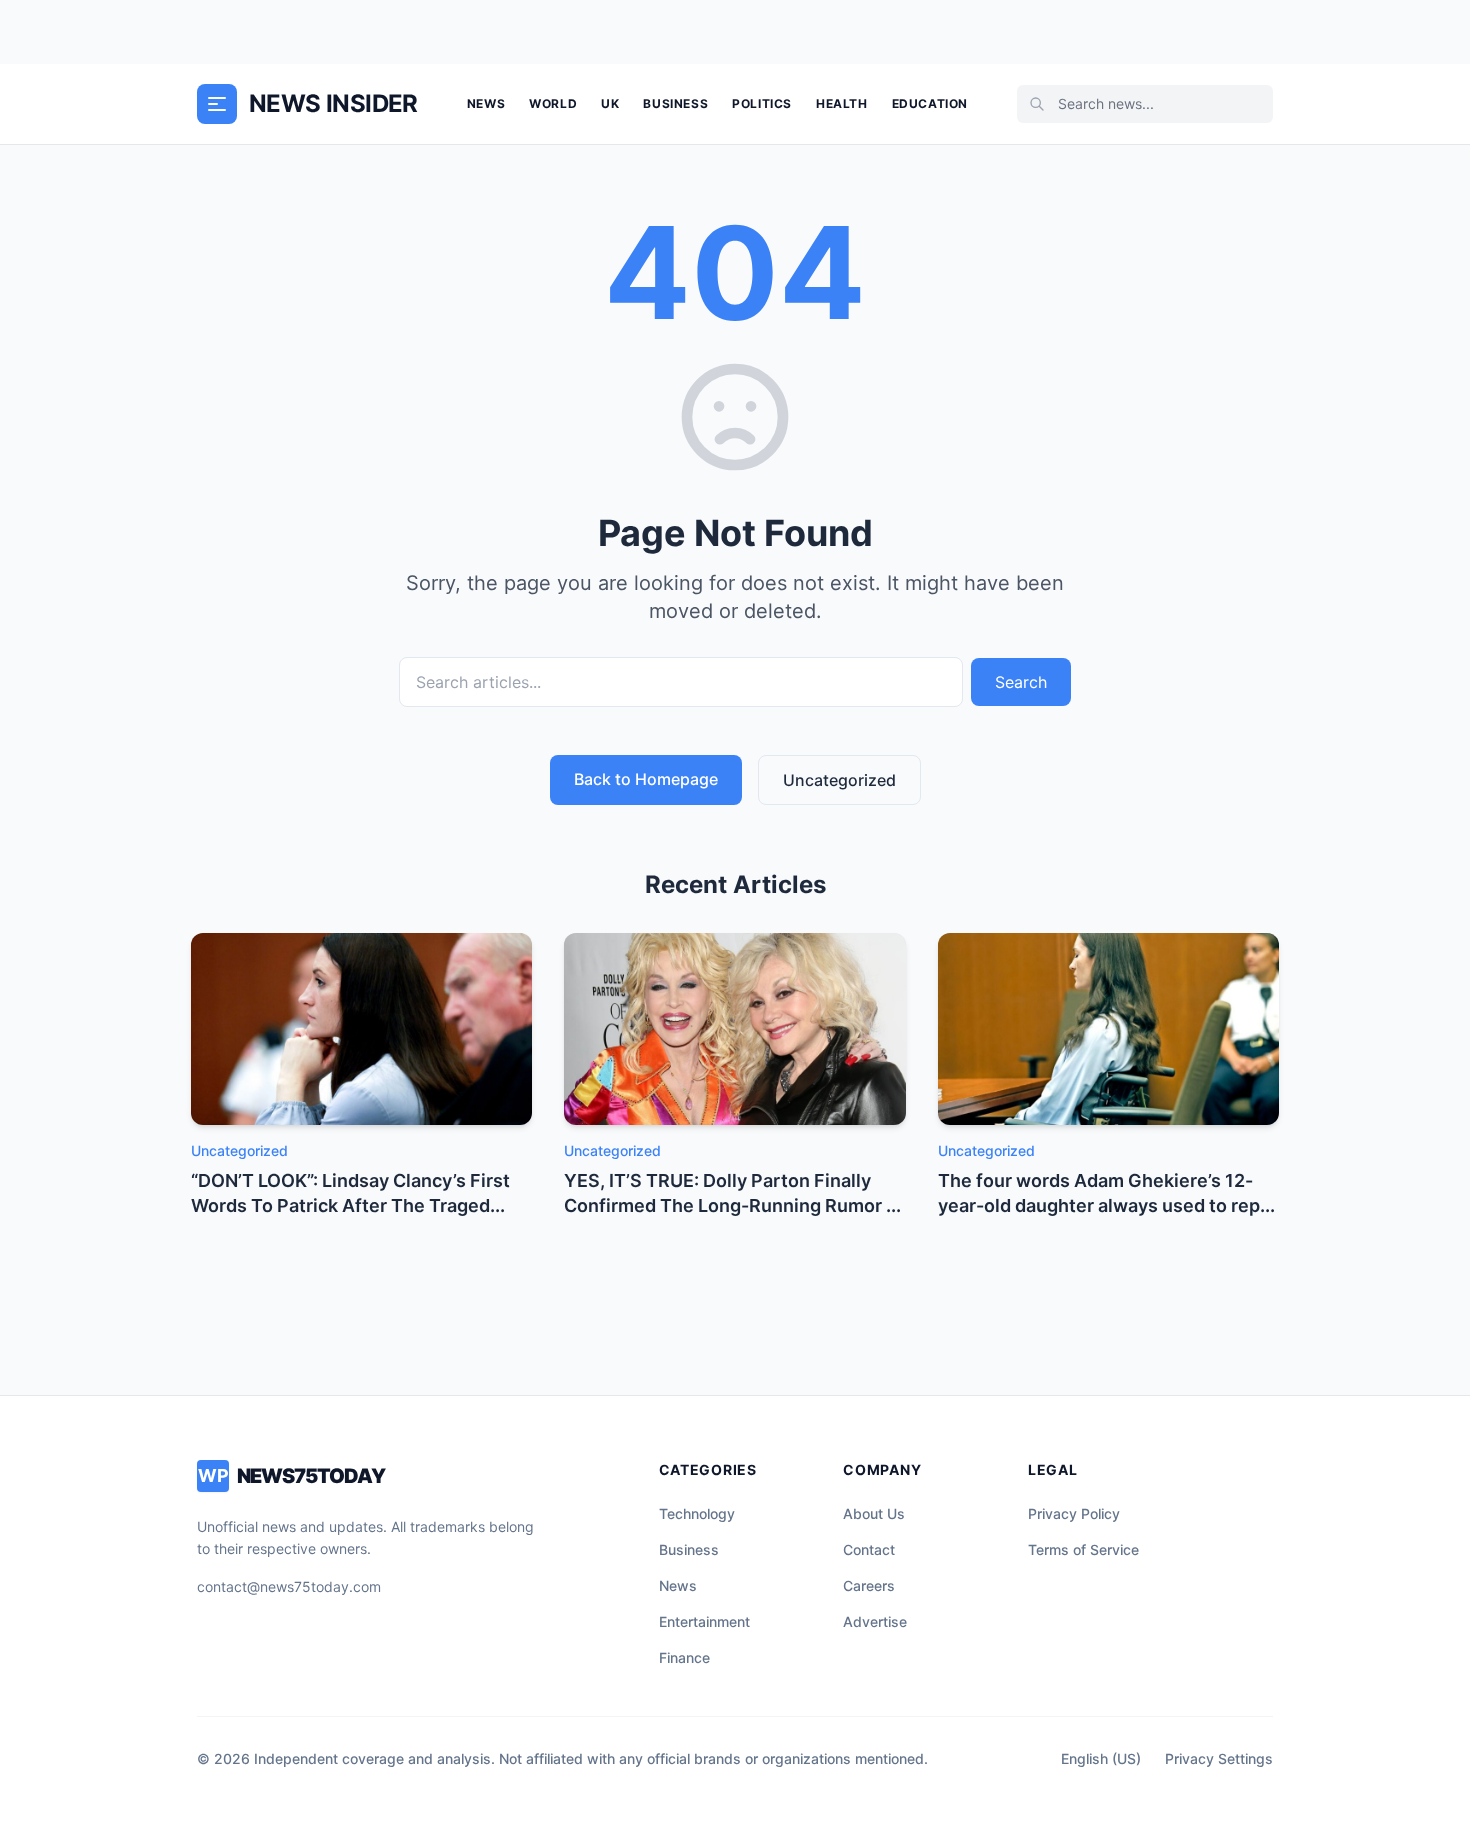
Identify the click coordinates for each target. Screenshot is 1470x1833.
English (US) (1101, 1758)
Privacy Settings (1219, 1758)
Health (842, 103)
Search (1021, 682)
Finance (684, 1657)
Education (930, 103)
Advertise (875, 1621)
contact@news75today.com (289, 1586)
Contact (869, 1549)
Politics (762, 103)
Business (675, 103)
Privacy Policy (1074, 1513)
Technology (697, 1513)
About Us (874, 1513)
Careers (869, 1585)
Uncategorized (839, 780)
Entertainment (704, 1621)
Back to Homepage (646, 779)
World (553, 103)
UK (610, 103)
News (486, 103)
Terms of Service (1083, 1549)
